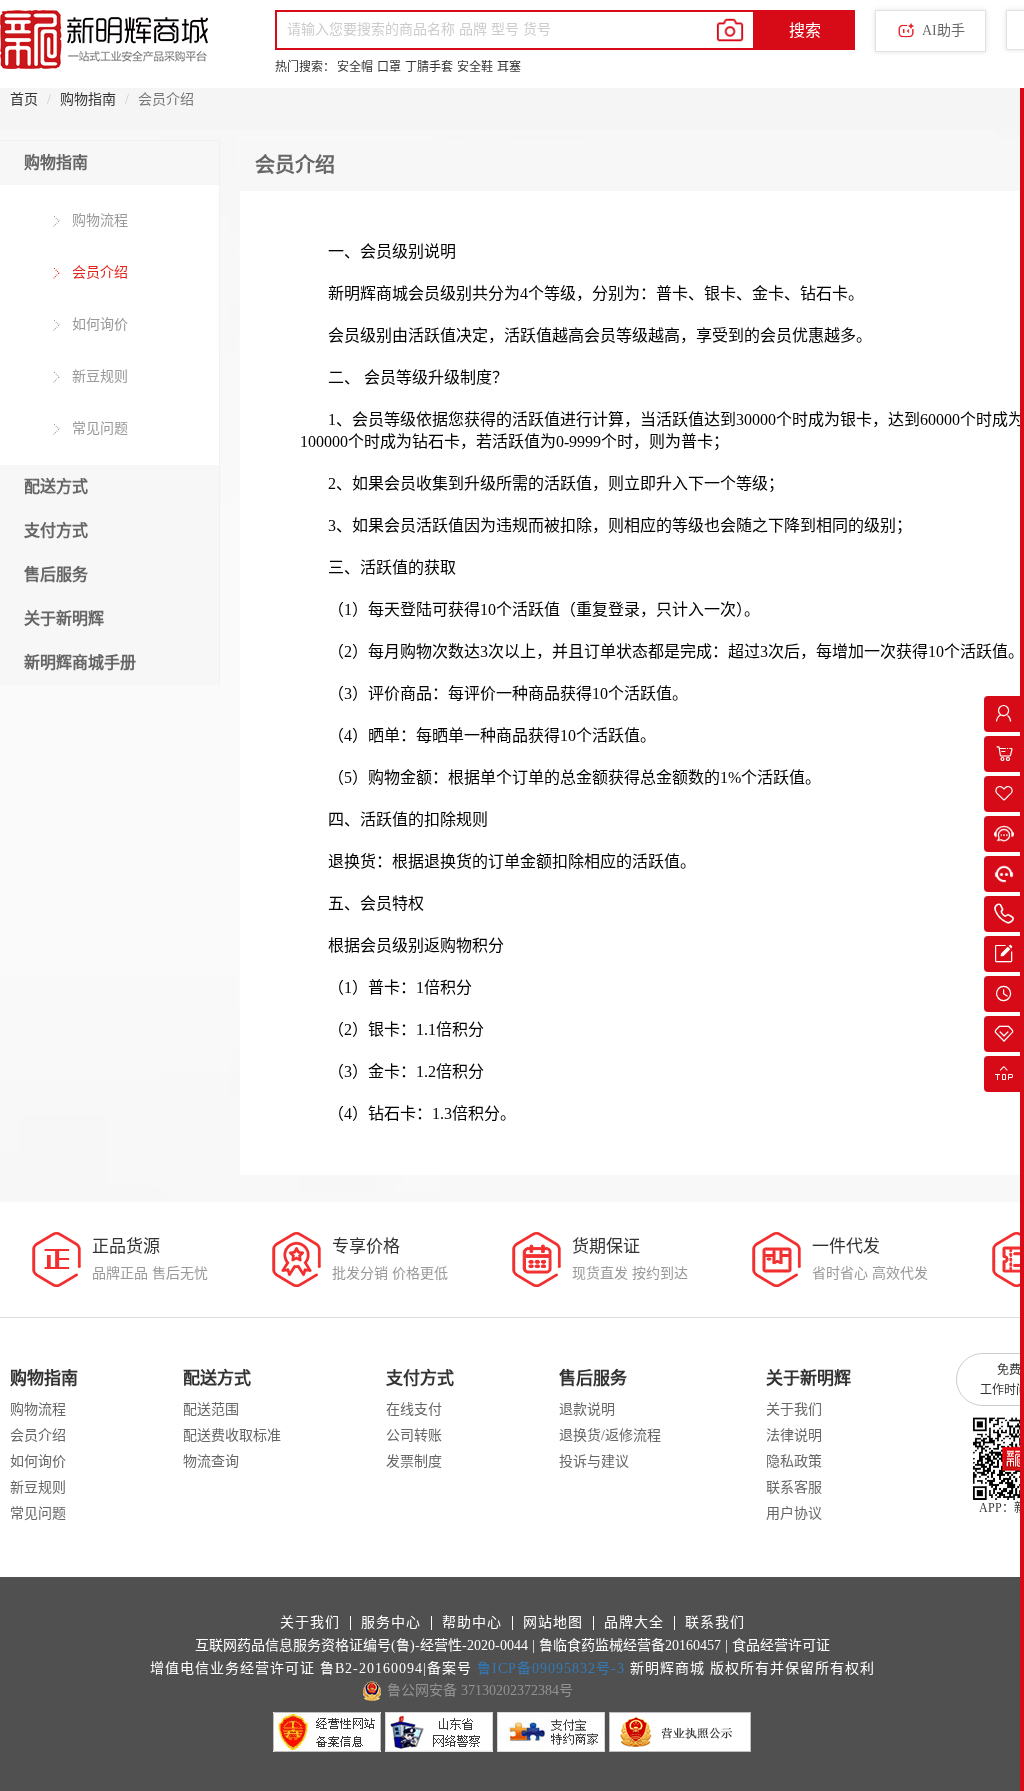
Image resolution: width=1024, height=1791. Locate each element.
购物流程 (98, 220)
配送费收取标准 (232, 1435)
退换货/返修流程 (610, 1435)
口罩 (389, 67)
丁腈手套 (429, 67)
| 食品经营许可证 (777, 1645)
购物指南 (88, 99)
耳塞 (509, 67)
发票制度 (414, 1461)
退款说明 (587, 1409)
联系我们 (715, 1623)
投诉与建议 (594, 1461)
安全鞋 (475, 67)
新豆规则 (98, 376)
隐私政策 (794, 1461)
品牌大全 (634, 1623)
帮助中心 (472, 1623)
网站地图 (553, 1623)
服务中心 (391, 1623)
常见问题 (98, 428)
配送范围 (211, 1409)
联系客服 (794, 1487)
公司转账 (414, 1435)
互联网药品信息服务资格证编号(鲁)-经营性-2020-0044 (361, 1645)
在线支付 (414, 1409)
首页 (24, 99)
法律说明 (794, 1435)
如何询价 (98, 324)
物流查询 (211, 1461)
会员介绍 (98, 272)
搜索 (805, 30)
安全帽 (355, 67)
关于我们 (794, 1409)
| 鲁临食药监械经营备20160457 (626, 1645)
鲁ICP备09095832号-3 (551, 1668)
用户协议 (794, 1513)
